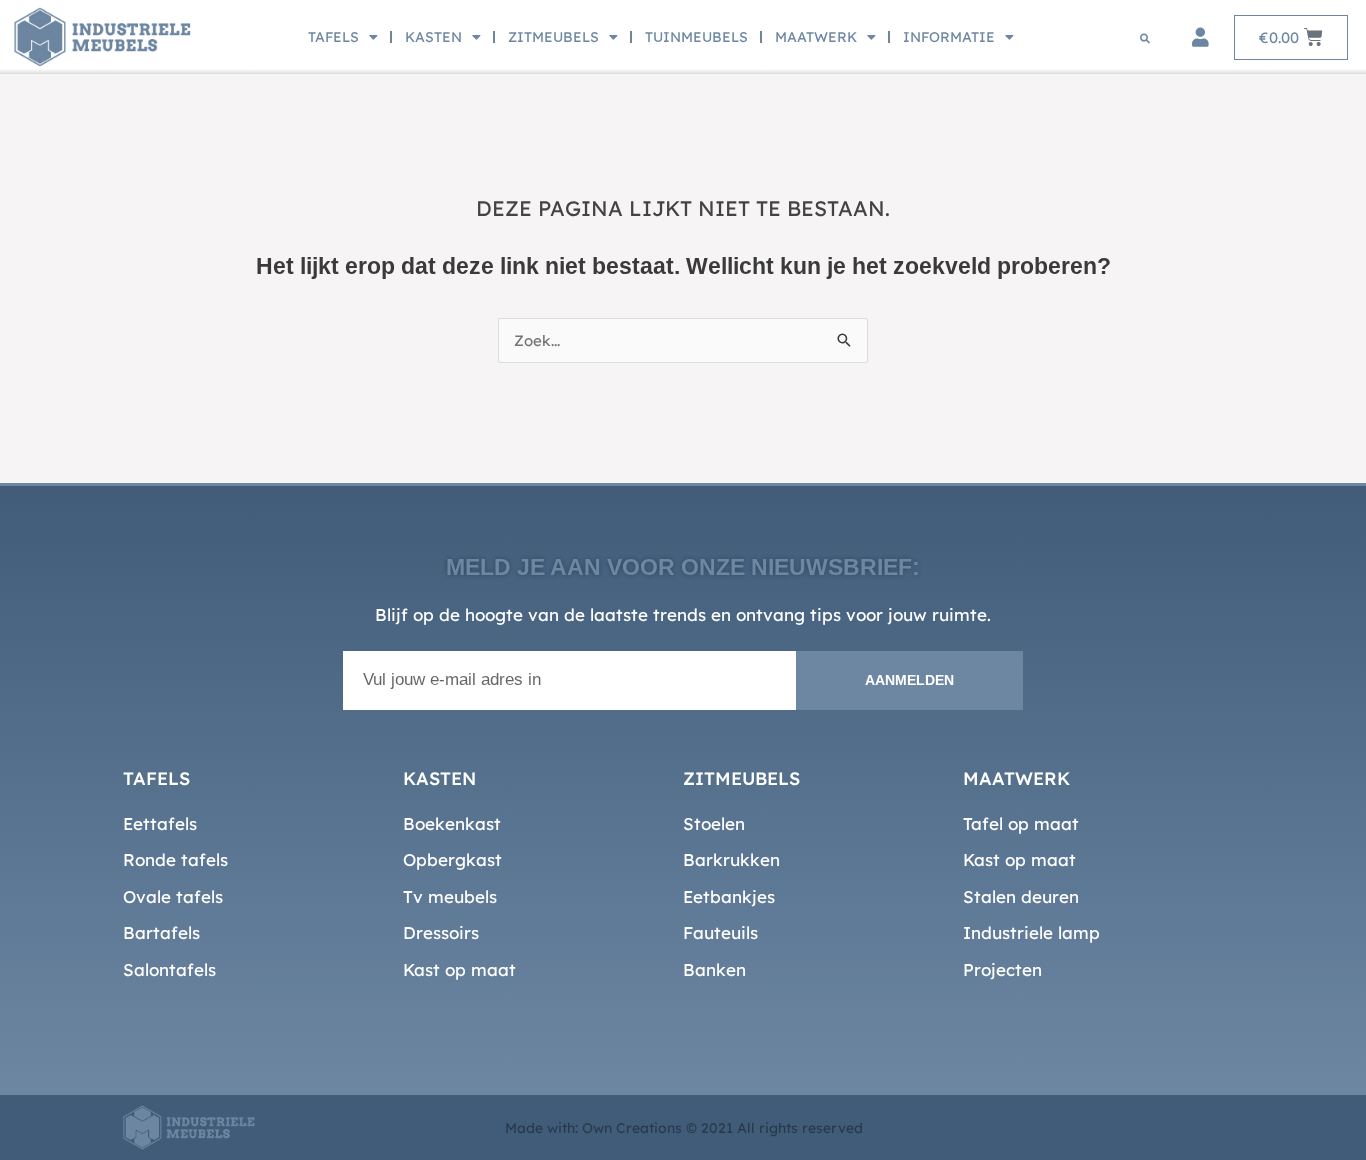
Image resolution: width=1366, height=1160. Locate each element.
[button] (1145, 38)
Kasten (433, 37)
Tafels (333, 37)
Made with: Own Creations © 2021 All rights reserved (684, 1128)
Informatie (949, 37)
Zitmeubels (553, 37)
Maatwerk (816, 37)
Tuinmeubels (696, 37)
